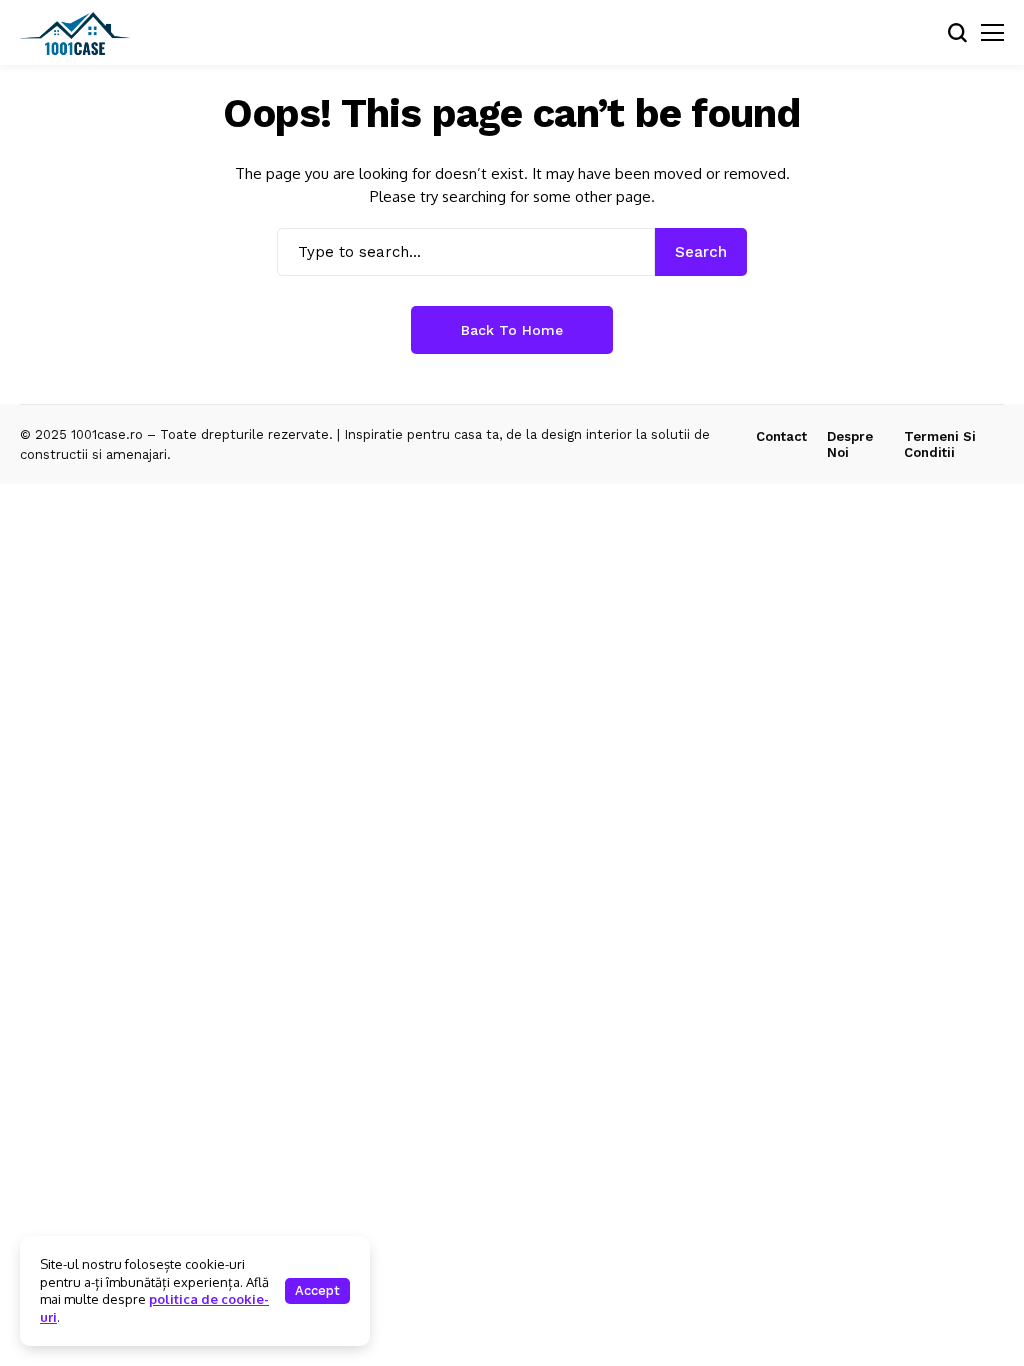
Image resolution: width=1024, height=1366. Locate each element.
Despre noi (850, 444)
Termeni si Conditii (940, 444)
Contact (781, 436)
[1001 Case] (75, 33)
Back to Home (512, 330)
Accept (317, 1290)
